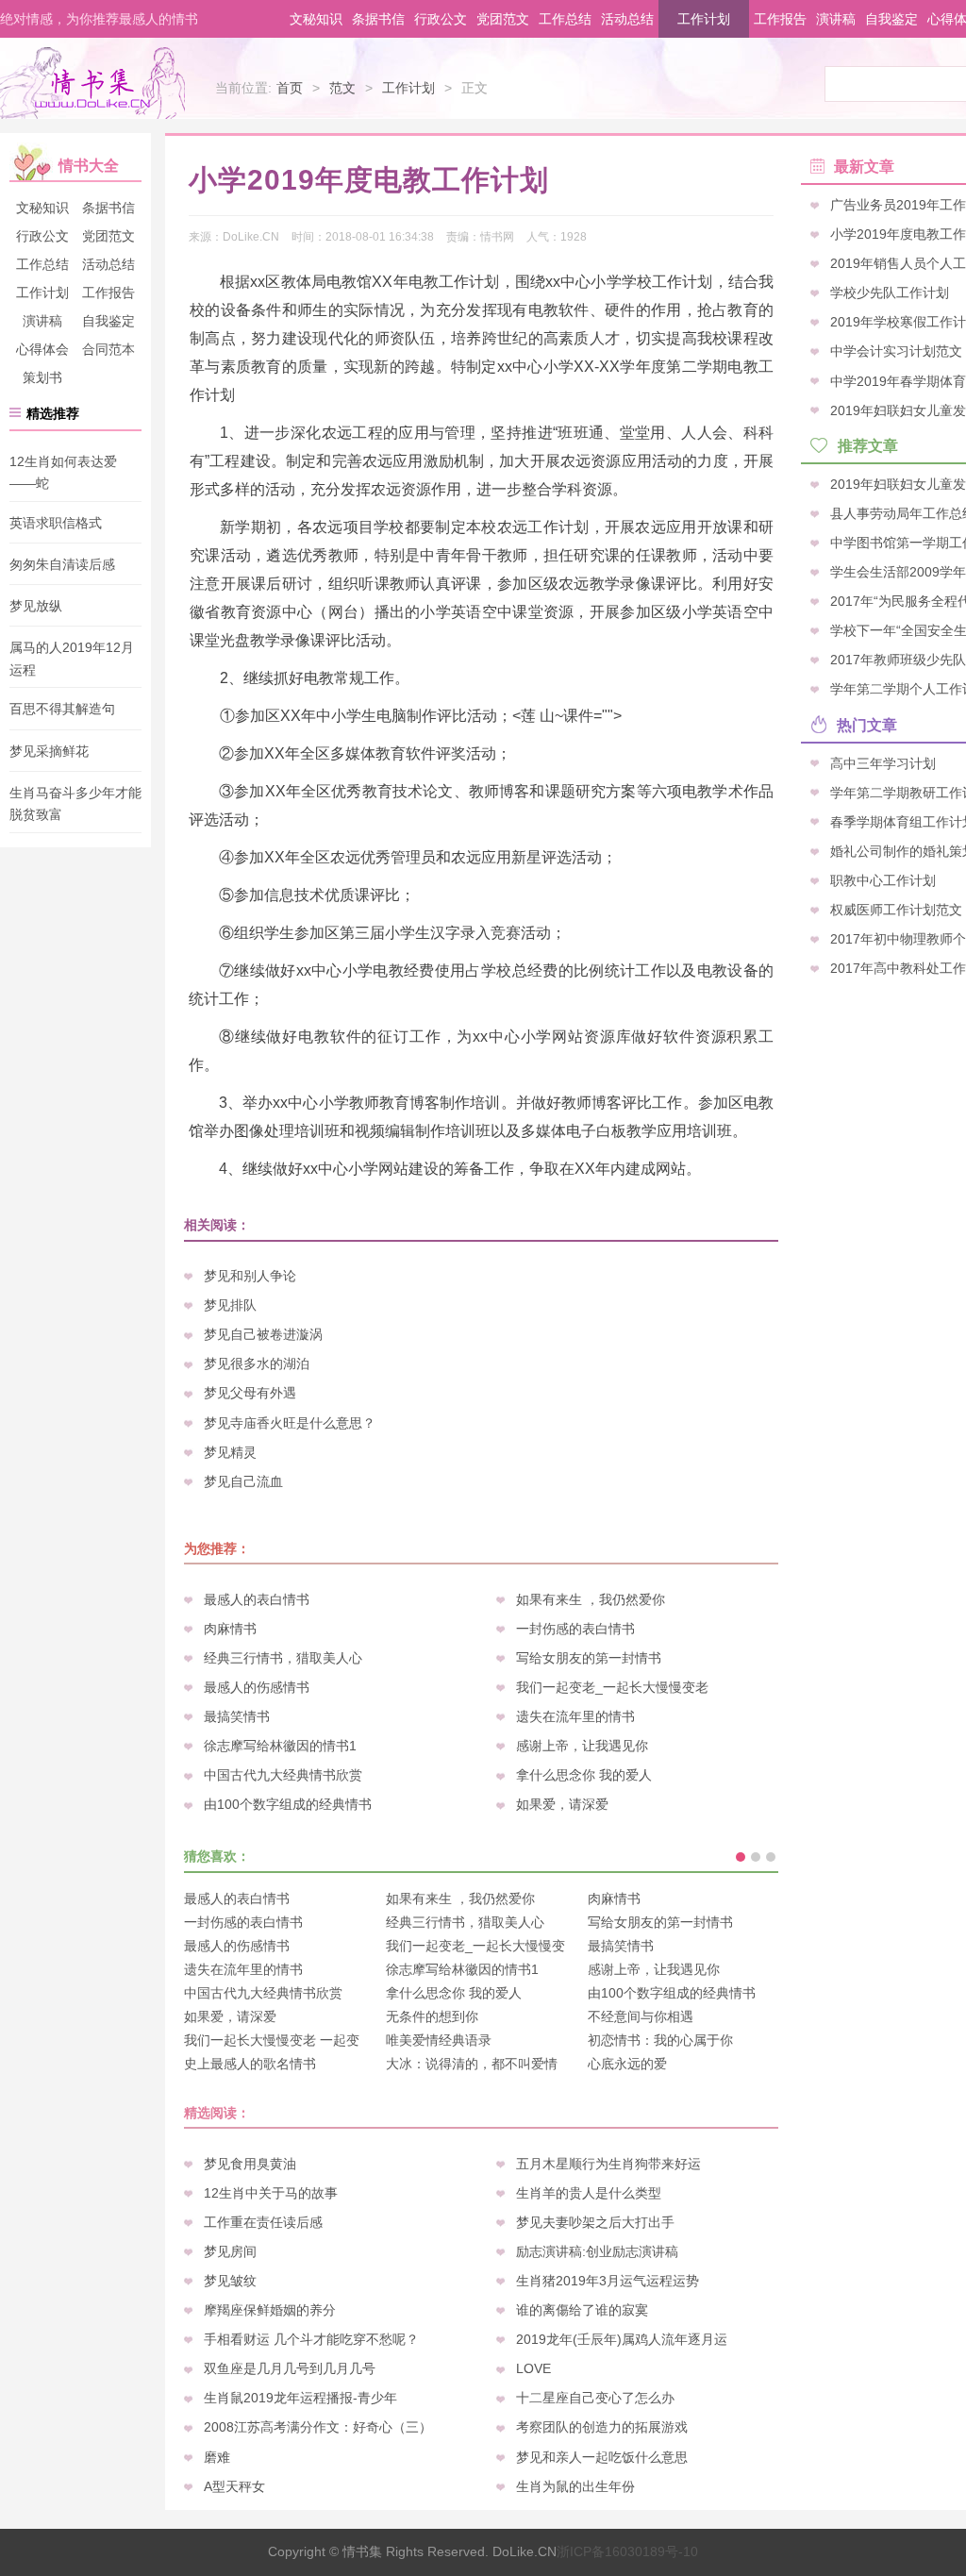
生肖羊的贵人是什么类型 (589, 2193)
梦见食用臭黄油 (250, 2164)
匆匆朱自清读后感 (62, 564)
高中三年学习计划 (883, 762)
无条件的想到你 (432, 2016)
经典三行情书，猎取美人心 (283, 1658)
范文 (342, 88)
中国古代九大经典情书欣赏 (283, 1775)
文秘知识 (316, 19)
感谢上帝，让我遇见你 (582, 1746)
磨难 (217, 2457)
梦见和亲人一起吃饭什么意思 (602, 2457)
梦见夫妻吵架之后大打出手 (595, 2222)
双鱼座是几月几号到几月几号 (290, 2368)
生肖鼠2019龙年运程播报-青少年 (300, 2398)
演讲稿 (836, 19)
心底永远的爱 (627, 2064)
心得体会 (42, 349)
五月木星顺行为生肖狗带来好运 (608, 2164)
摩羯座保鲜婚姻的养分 (270, 2310)
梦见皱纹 (230, 2281)
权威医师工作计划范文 (896, 909)
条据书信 (378, 19)
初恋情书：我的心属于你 (660, 2040)
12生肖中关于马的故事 (271, 2193)
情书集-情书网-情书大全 (92, 83)
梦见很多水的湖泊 (257, 1363)
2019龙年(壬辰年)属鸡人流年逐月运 (622, 2339)
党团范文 (503, 19)
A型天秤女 (234, 2486)
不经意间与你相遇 (641, 2016)
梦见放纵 (36, 606)
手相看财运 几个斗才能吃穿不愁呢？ (311, 2339)
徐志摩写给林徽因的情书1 (280, 1746)
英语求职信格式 (56, 523)
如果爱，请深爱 (562, 1804)
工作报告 (780, 19)
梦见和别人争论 (250, 1276)
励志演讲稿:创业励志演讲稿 (597, 2251)
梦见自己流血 (243, 1481)
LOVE (533, 2368)
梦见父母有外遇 (250, 1393)
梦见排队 (230, 1305)
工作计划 (704, 19)
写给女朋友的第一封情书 (589, 1658)
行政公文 (441, 19)
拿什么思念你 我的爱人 (584, 1775)
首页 (290, 88)
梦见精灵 (230, 1452)
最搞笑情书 (237, 1716)
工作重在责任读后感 (263, 2222)
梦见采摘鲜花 (49, 751)
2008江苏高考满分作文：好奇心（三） (318, 2427)
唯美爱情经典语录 (439, 2040)
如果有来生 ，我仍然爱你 (591, 1599)
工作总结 (565, 19)
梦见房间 (230, 2251)
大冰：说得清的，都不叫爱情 (472, 2064)
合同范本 (108, 349)
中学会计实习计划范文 (896, 351)
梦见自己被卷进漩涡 (263, 1334)
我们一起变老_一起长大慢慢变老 (612, 1687)
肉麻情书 (230, 1629)
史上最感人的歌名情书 (250, 2064)
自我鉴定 (891, 19)
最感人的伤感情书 (257, 1687)
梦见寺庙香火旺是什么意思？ (290, 1423)
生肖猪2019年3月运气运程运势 (608, 2281)
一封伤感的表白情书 (575, 1629)
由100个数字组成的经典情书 (288, 1804)
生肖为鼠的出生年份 (575, 2486)
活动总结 (627, 19)
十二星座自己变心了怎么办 (595, 2398)
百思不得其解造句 (62, 710)
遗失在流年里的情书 (575, 1716)
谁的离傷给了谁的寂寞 (582, 2310)
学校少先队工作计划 (890, 293)
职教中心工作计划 (883, 879)
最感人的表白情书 (257, 1599)
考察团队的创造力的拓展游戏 (602, 2427)
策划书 (42, 377)
